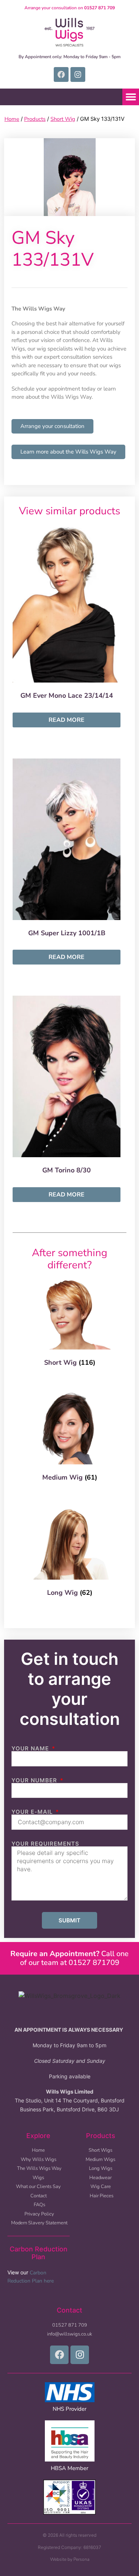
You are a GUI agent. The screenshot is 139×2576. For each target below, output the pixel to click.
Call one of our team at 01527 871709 (69, 1958)
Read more (67, 720)
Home (12, 119)
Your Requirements (45, 1844)
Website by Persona (70, 2559)
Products (35, 119)
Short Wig (63, 119)
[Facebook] (61, 74)
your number (35, 1780)
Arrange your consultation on (70, 8)
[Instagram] (78, 74)
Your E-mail (33, 1812)
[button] (131, 97)
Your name (31, 1748)
